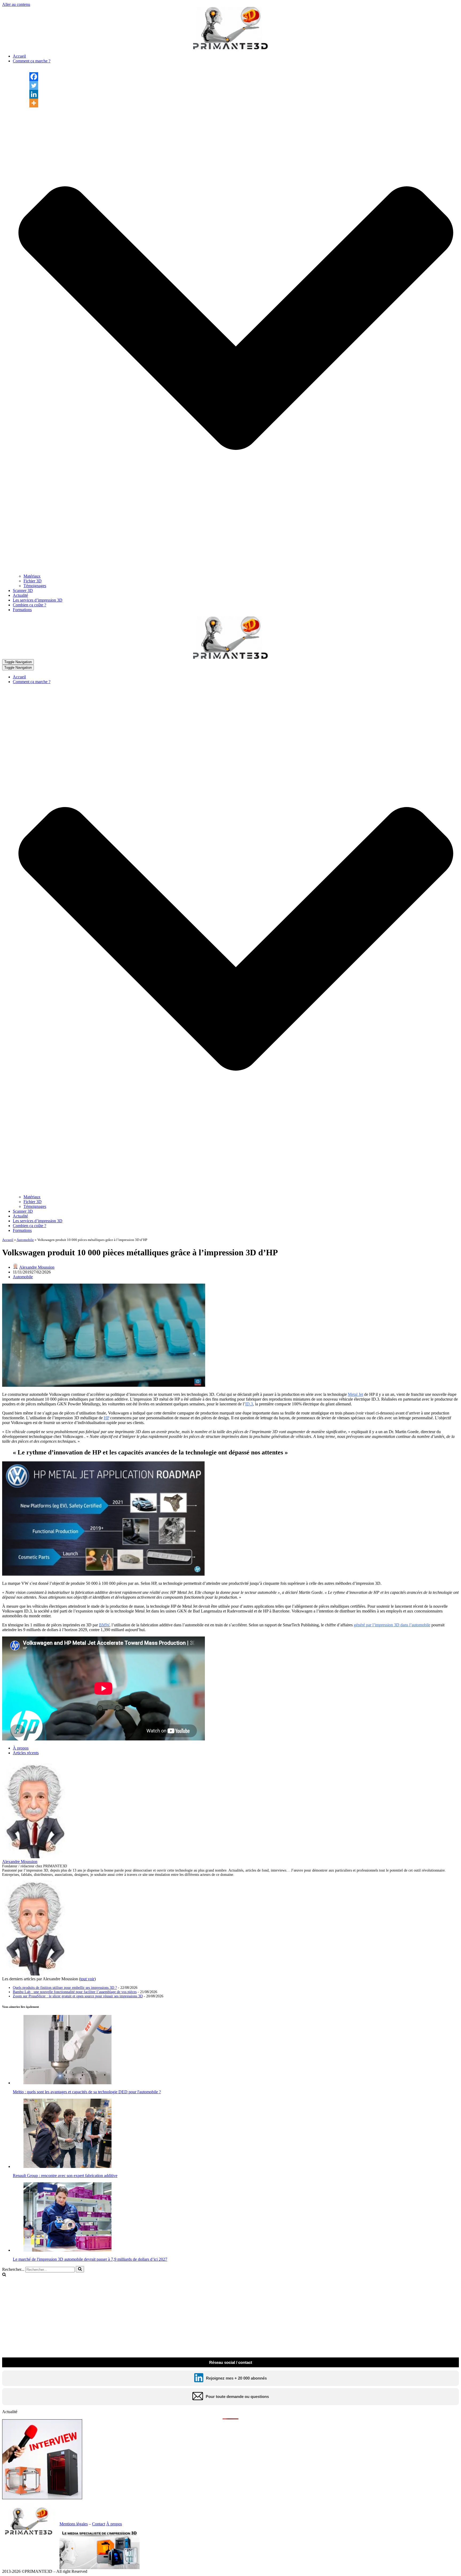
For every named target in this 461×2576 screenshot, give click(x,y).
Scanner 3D (23, 590)
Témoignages (35, 586)
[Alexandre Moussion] (35, 1857)
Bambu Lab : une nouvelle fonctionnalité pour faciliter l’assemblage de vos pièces (75, 1992)
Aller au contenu (16, 4)
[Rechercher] (80, 2269)
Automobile (25, 1240)
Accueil (19, 56)
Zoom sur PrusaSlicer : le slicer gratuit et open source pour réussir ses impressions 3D (78, 1996)
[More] (34, 103)
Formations (22, 610)
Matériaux (32, 576)
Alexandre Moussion (37, 1267)
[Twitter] (34, 85)
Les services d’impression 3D (38, 600)
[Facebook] (34, 77)
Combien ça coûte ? (29, 605)
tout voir (87, 1979)
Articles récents (26, 1753)
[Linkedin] (34, 94)
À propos (21, 1748)
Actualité (20, 595)
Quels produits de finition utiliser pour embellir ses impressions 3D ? (65, 1988)
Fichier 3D (33, 581)
